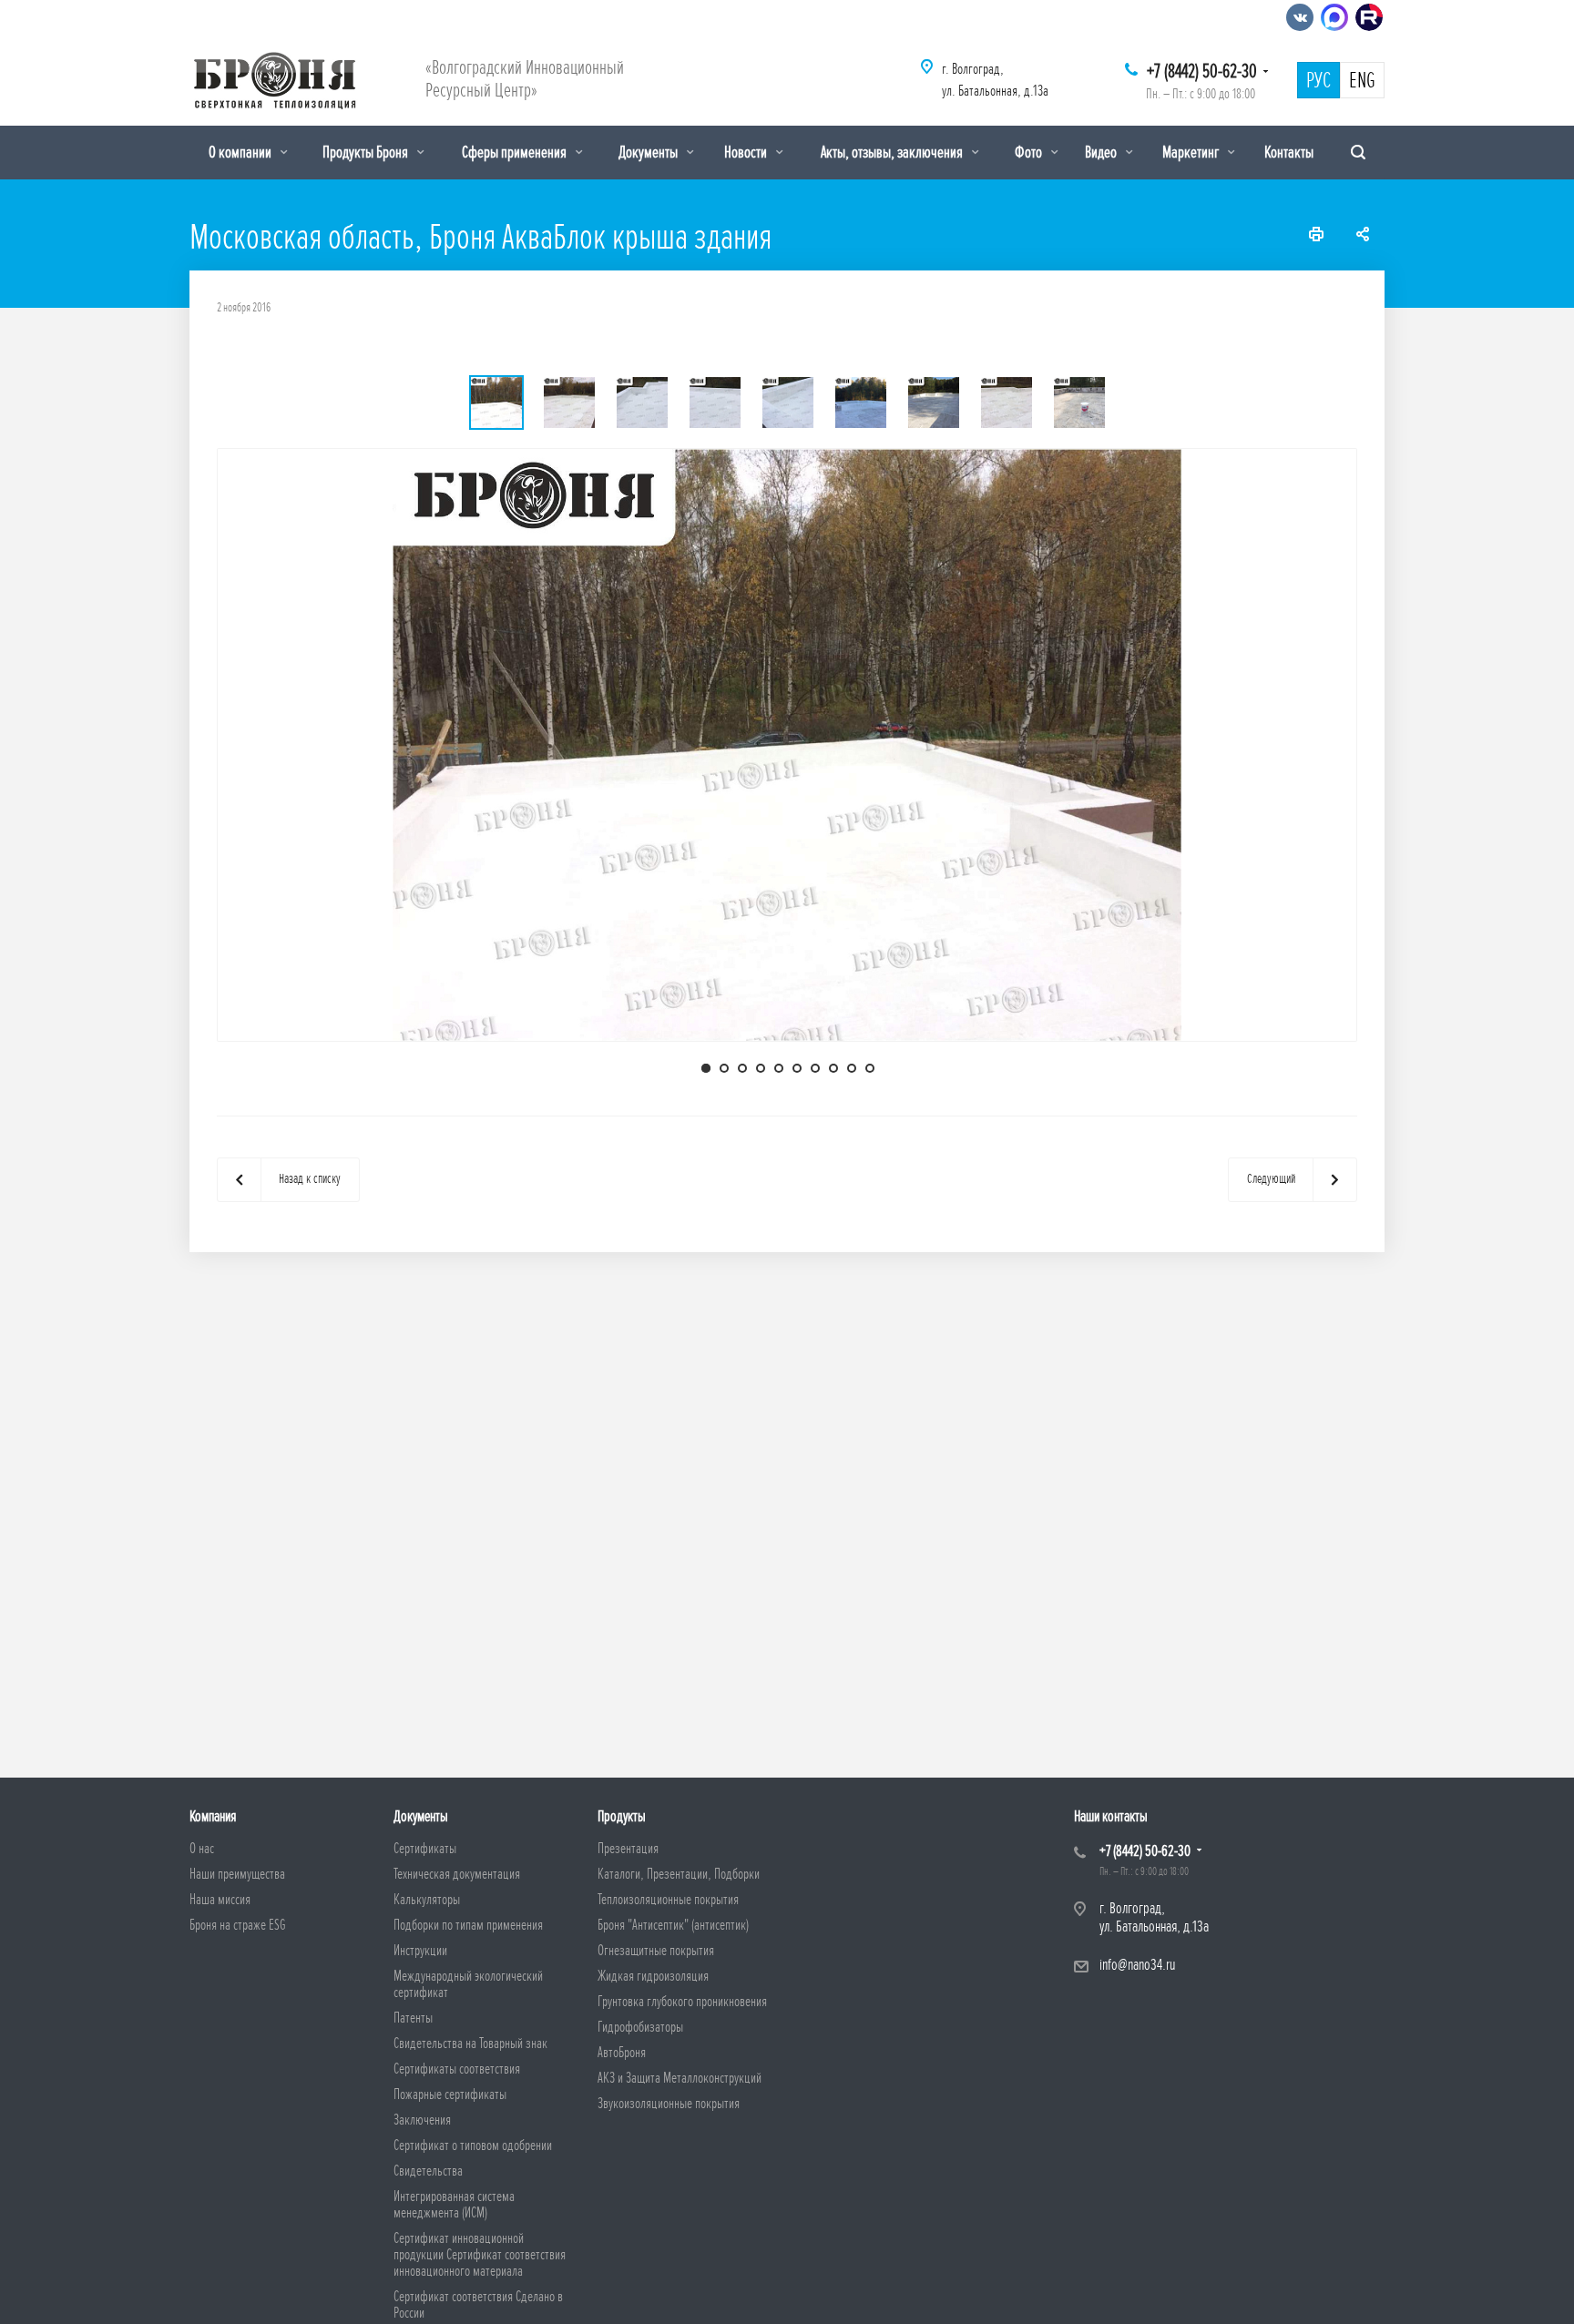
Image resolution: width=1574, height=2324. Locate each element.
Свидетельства (428, 2171)
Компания (213, 1816)
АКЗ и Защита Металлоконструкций (680, 2078)
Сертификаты (425, 1849)
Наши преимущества (237, 1874)
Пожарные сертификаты (450, 2095)
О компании (241, 152)
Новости (747, 152)
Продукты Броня (367, 152)
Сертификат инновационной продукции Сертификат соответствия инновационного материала (480, 2255)
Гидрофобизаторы (640, 2027)
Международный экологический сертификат (468, 1984)
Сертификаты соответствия (457, 2069)
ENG (1362, 81)
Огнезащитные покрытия (656, 1951)
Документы (649, 152)
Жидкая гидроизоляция (653, 1976)
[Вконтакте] (1300, 17)
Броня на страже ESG (238, 1925)
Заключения (422, 2120)
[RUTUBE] (1369, 17)
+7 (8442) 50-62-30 (1202, 71)
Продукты (622, 1816)
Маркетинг (1192, 152)
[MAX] (1334, 17)
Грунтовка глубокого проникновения (682, 2002)
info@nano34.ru (1137, 1965)
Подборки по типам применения (468, 1925)
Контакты (1289, 152)
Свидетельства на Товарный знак (470, 2044)
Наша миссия (220, 1900)
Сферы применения (516, 152)
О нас (202, 1849)
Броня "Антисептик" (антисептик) (673, 1925)
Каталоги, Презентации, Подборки (679, 1874)
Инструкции (420, 1951)
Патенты (413, 2018)
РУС (1318, 81)
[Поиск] (1358, 153)
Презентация (628, 1849)
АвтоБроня (622, 2053)
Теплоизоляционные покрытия (668, 1900)
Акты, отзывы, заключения (893, 152)
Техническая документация (457, 1874)
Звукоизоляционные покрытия (669, 2104)
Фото (1030, 152)
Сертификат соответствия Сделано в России (478, 2305)
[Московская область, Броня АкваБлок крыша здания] (787, 744)
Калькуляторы (427, 1900)
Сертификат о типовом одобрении (473, 2146)
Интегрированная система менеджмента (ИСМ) (454, 2205)
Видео (1102, 152)
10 (870, 1068)
